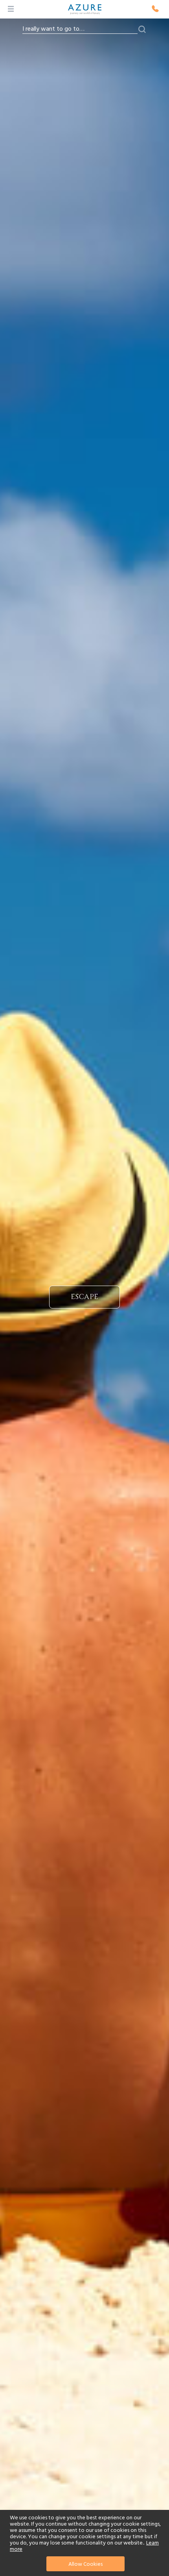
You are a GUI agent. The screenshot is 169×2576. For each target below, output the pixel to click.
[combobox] (80, 29)
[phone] (155, 9)
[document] (85, 2543)
